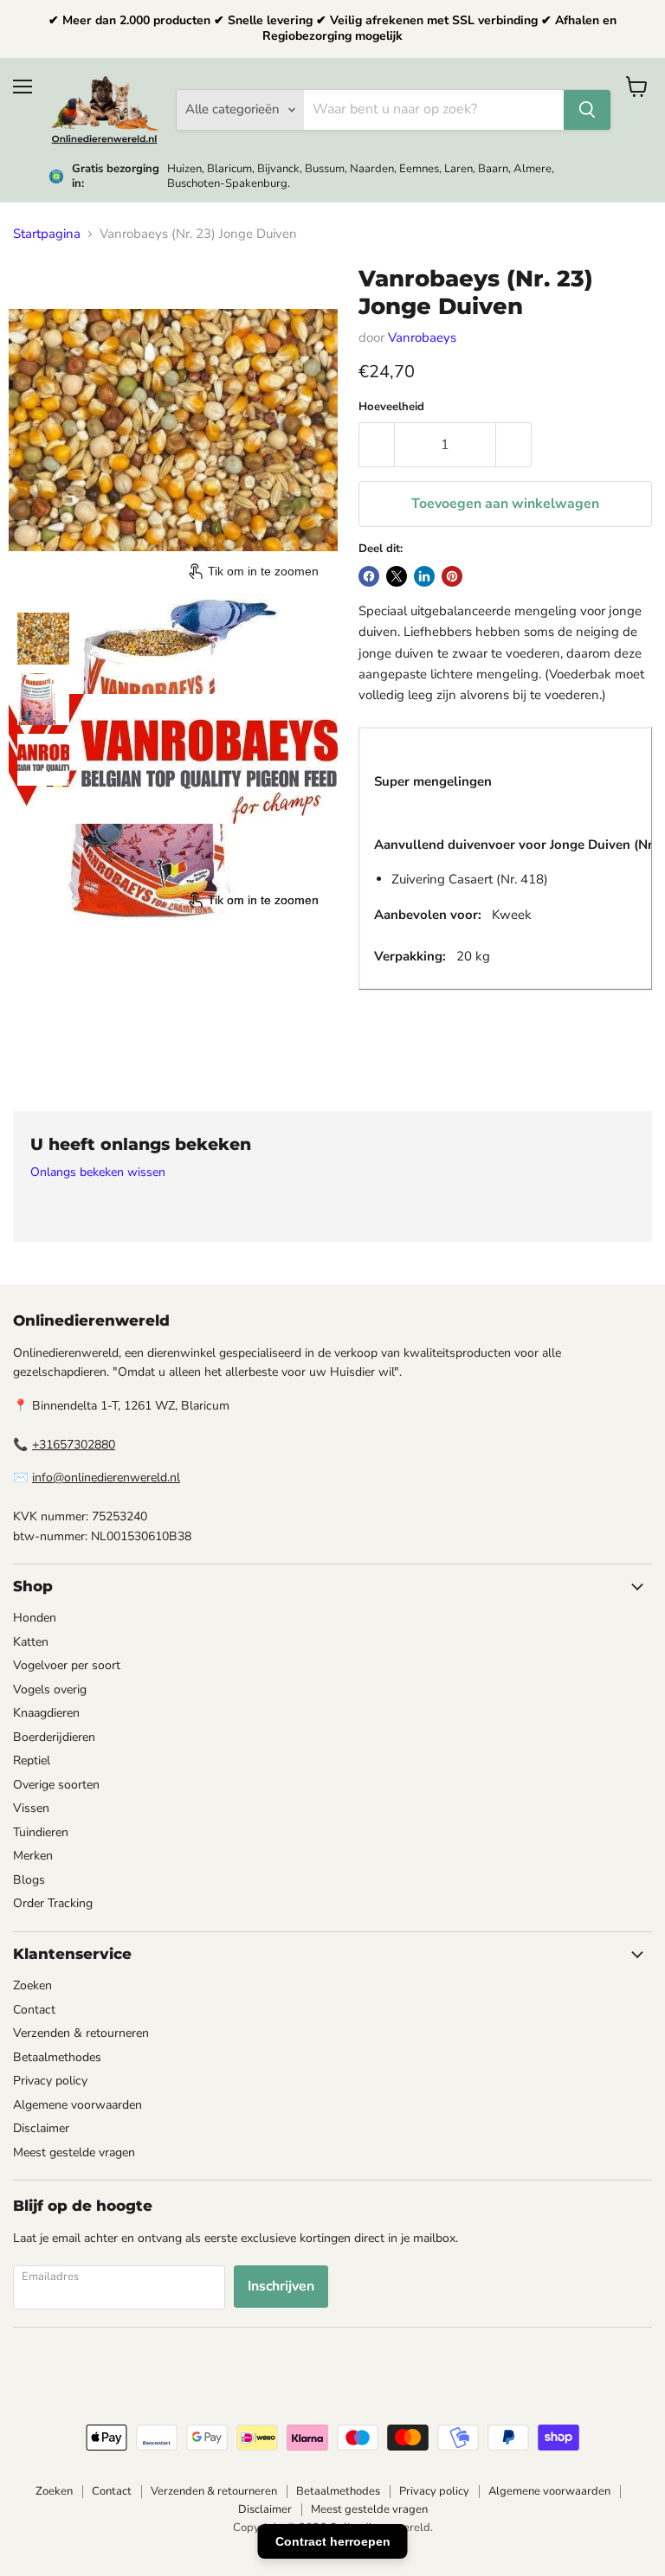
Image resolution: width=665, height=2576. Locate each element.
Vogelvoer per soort (67, 1665)
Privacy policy (50, 2081)
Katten (31, 1642)
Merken (33, 1856)
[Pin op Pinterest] (452, 576)
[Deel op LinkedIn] (424, 576)
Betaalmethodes (57, 2057)
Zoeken (32, 1985)
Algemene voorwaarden (77, 2105)
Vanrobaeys (422, 337)
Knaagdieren (46, 1713)
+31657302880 (74, 1445)
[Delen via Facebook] (369, 576)
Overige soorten (56, 1785)
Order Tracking (53, 1903)
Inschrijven (281, 2286)
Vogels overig (50, 1689)
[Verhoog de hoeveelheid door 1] (514, 445)
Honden (35, 1618)
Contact (34, 2010)
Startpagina (47, 234)
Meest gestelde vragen (74, 2152)
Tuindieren (41, 1832)
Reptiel (32, 1760)
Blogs (29, 1880)
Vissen (31, 1808)
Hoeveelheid (391, 407)
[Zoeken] (587, 110)
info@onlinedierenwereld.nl (106, 1478)
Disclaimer (41, 2128)
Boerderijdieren (54, 1737)
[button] (43, 639)
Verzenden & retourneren (81, 2033)
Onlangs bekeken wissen (98, 1172)
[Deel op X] (397, 576)
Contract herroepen (333, 2541)
